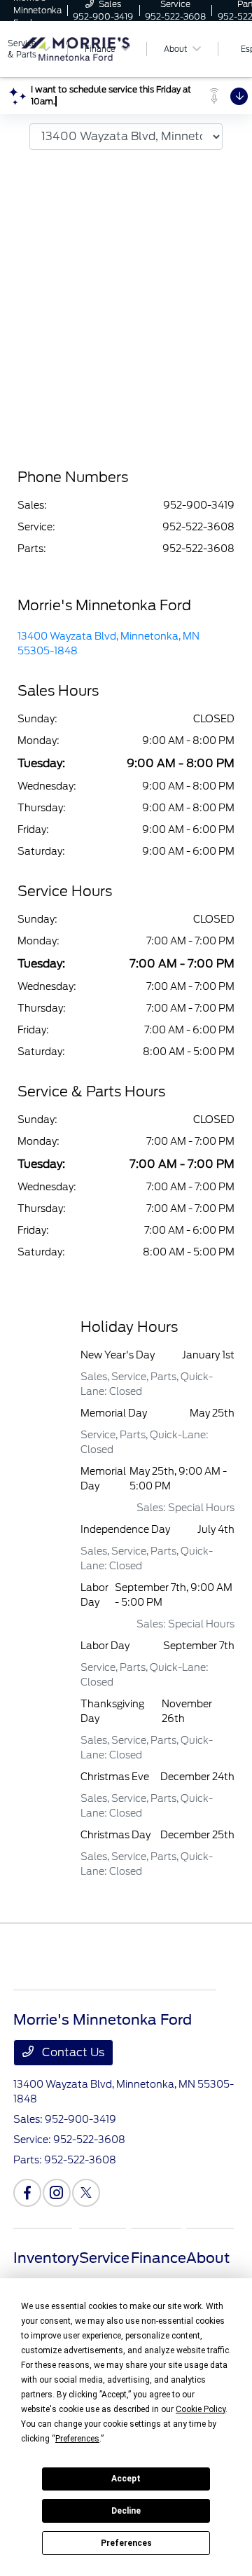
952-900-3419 (199, 505)
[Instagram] (57, 2193)
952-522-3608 (198, 527)
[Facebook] (27, 2193)
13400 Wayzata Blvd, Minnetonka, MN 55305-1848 (108, 643)
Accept (126, 2479)
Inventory (46, 2258)
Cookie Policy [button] (201, 2409)
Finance (159, 2258)
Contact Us (72, 2052)
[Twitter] (86, 2193)
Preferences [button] (77, 2439)
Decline (126, 2511)
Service (104, 2258)
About (208, 2258)
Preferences (126, 2543)
